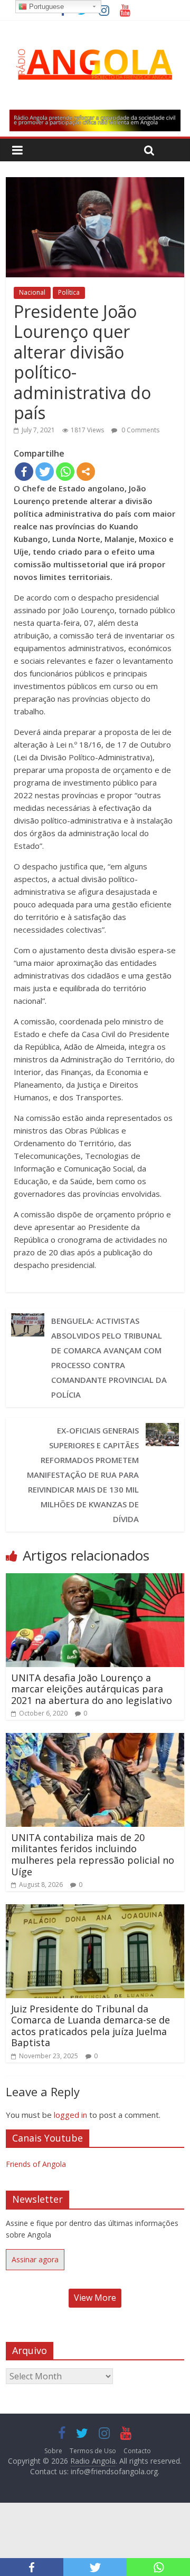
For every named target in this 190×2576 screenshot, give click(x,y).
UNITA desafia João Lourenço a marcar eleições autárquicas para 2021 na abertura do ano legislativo (92, 1689)
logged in (70, 2115)
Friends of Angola (36, 2164)
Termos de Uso (93, 2451)
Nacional (32, 292)
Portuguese (45, 7)
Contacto (137, 2451)
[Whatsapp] (65, 472)
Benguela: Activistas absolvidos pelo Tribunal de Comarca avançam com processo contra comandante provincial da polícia (109, 1358)
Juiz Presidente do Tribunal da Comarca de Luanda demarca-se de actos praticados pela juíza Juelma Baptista (91, 2026)
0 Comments (140, 430)
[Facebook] (24, 472)
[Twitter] (45, 472)
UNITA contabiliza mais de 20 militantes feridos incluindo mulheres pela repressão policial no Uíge (93, 1854)
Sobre (53, 2451)
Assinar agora (35, 2259)
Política (69, 292)
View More (95, 2298)
